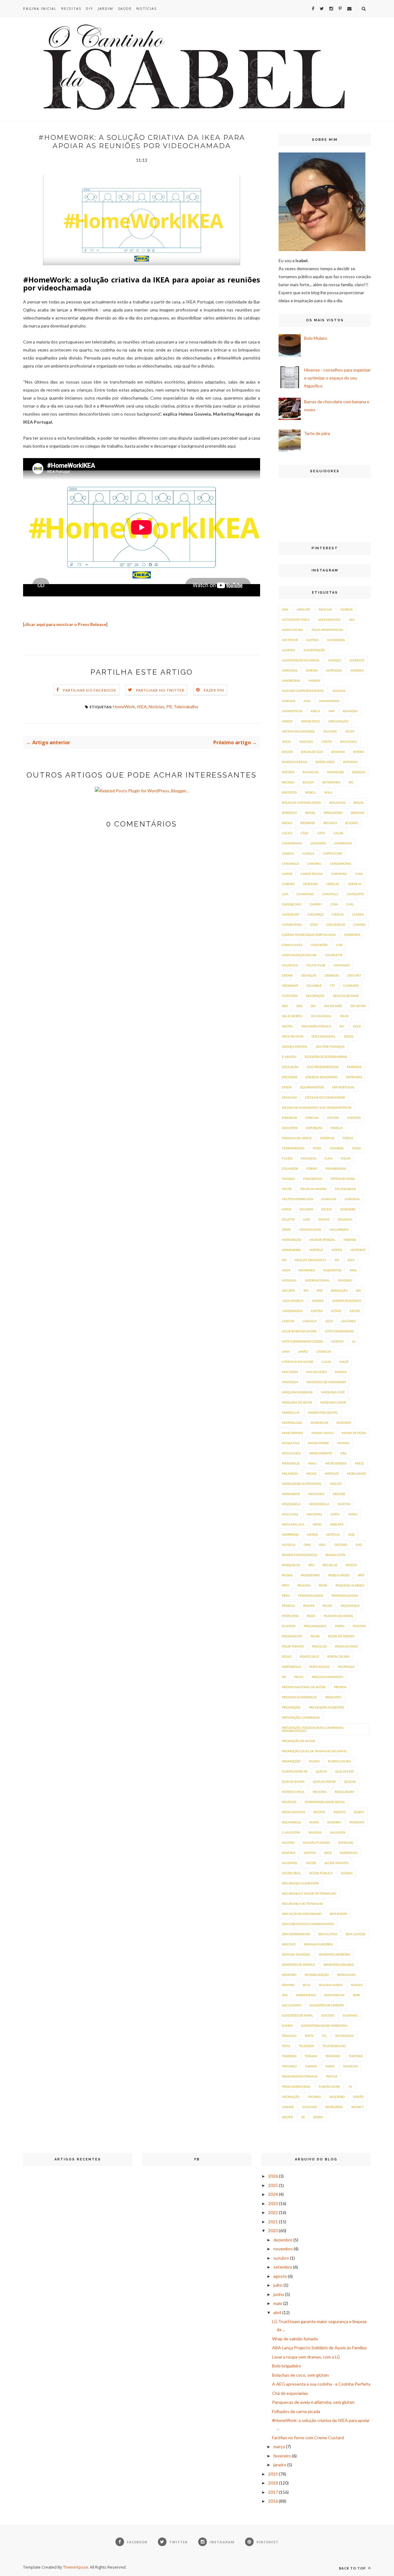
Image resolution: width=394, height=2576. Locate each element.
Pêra (286, 1595)
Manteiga (290, 1382)
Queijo (321, 1771)
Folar (346, 1158)
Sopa (356, 1995)
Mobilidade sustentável (302, 1484)
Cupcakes (290, 996)
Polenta (359, 1626)
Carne (287, 874)
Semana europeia (318, 1944)
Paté (361, 1575)
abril (277, 2312)
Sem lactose (356, 1934)
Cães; (305, 833)
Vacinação (291, 2097)
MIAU (312, 1463)
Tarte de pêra (317, 433)
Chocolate (291, 914)
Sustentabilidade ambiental (324, 2025)
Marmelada (292, 1423)
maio (278, 2303)
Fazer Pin (214, 690)
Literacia (324, 1351)
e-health (289, 1057)
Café (321, 833)
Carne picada (312, 874)
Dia (313, 1006)
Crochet (354, 975)
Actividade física (296, 620)
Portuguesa (320, 1667)
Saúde (125, 8)
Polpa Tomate (293, 1646)
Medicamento (321, 1453)
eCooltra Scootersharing (326, 1057)
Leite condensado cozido (302, 1341)
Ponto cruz (309, 1656)
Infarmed (307, 1270)
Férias (348, 1138)
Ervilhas (289, 1097)
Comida (360, 924)
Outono (341, 1545)
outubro (281, 2258)
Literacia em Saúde (298, 1362)
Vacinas (314, 2097)
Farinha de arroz (297, 1138)
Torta (330, 2066)
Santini (310, 1853)
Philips (309, 1606)
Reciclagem (344, 1792)
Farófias (327, 1138)
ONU (322, 1545)
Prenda (340, 1687)
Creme (287, 975)
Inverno (345, 1280)
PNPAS (340, 1626)
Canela (309, 853)
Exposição (314, 1128)
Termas (311, 2056)
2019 (273, 2474)
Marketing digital (323, 1412)
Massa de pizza (354, 1433)
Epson (287, 1087)
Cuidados (351, 985)
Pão (311, 1565)
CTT (332, 985)
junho (279, 2294)
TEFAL (286, 2046)
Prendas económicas (299, 1697)
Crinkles (332, 975)
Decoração (315, 996)
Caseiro (288, 884)
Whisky (357, 2107)
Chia (334, 904)
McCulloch (291, 1453)
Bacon (287, 752)
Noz (351, 1534)
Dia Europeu (292, 1016)
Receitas (71, 8)
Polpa (315, 1636)
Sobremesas (306, 1995)
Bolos (358, 802)
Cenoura (310, 884)
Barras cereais (295, 762)
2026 (273, 2176)
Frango (288, 1179)
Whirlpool (334, 2107)
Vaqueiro (337, 2097)
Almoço (335, 660)
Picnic (328, 1606)
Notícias (147, 8)
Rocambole (291, 1822)
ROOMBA (334, 1822)
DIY (90, 8)
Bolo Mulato (316, 338)
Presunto (333, 1697)
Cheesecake (292, 904)
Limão (303, 1351)
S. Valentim (291, 1832)
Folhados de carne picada (296, 2411)
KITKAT (336, 1311)
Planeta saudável (339, 1616)
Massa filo (291, 1443)
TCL (324, 2036)
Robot (359, 1812)
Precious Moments (327, 1677)
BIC (351, 782)
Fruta (287, 1189)
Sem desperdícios (296, 1934)
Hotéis (337, 1250)
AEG (352, 620)
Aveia (286, 742)
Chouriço (316, 914)
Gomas (324, 1219)
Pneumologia (315, 1626)
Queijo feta (345, 1771)
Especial (312, 1118)
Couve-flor (316, 965)
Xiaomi (287, 2117)
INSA (353, 1270)
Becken (288, 782)
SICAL (307, 1985)
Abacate (304, 609)
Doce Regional (324, 1036)
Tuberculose (329, 2086)
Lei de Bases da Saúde (299, 1331)
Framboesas (336, 1168)
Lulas (326, 1362)
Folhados (290, 1168)
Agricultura (293, 630)
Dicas (344, 1016)
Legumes (348, 1321)
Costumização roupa (299, 955)
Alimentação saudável (301, 660)
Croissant (290, 985)
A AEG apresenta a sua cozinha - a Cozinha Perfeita (321, 2384)
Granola (345, 1219)
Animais (289, 701)
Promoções (291, 1761)
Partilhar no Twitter (160, 690)
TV (350, 2086)
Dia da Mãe (333, 1006)
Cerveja (355, 884)
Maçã (344, 1362)
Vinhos (288, 2107)
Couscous (290, 965)
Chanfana (305, 894)
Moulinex (316, 1494)
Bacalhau (349, 742)
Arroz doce (310, 721)
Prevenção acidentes (326, 1707)
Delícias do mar (346, 996)
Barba (359, 752)
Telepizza (307, 2046)
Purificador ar (295, 1771)
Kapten (317, 1311)
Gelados (306, 1209)
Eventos (354, 1118)
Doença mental (295, 1046)
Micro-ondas (336, 1463)
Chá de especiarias (290, 2393)
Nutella (289, 1545)
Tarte (309, 2036)
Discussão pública (316, 1026)
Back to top (353, 2568)
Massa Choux (322, 1433)
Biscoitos (289, 792)
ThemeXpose (76, 2567)
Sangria (289, 1853)
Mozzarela (291, 1504)
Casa (359, 874)
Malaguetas (316, 1372)
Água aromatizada (327, 630)
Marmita (344, 1423)
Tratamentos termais (300, 2076)
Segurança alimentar (300, 1883)
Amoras (357, 670)
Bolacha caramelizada (302, 802)
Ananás (339, 691)
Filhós (287, 1158)
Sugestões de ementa (327, 2005)
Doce (357, 1026)
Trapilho (350, 2066)
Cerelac (333, 884)
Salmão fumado (316, 1843)
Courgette (334, 955)
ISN (358, 1290)
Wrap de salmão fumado (295, 2339)
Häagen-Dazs (310, 1229)
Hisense (350, 1240)
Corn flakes (292, 945)
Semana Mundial (296, 1954)
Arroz (287, 721)
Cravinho (342, 965)
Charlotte (356, 894)
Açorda (346, 609)
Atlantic (330, 731)
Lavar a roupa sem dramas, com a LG (306, 2357)
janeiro (280, 2465)
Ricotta (319, 1812)
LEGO (329, 1321)
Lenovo (337, 1341)
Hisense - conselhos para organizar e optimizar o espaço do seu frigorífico (337, 378)
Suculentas (291, 2005)
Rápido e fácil (293, 1792)
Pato (285, 1585)
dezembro (283, 2240)
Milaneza (290, 1473)
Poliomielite (292, 1636)
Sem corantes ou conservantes (308, 1924)
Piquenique (350, 1606)
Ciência (338, 914)
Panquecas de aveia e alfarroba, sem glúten (313, 2402)
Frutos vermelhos (298, 1199)
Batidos (288, 772)
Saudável (290, 1863)
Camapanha (292, 843)
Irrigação (339, 1290)
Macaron (290, 1372)
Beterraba (331, 782)
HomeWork (124, 707)
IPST (320, 1290)
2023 (273, 2203)
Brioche (358, 813)
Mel (344, 1453)
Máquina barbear (297, 1392)
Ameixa (312, 670)
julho (278, 2285)
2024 (273, 2194)
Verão (358, 2097)
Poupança (346, 1667)
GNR (307, 1219)
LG (354, 1341)
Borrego (289, 813)
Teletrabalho (186, 707)
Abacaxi (325, 609)
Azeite (327, 742)
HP (284, 1260)
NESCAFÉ (337, 1524)
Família (337, 1128)
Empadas (354, 1067)
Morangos (291, 1494)
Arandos (350, 711)
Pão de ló (330, 1565)
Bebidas (359, 772)
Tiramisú (289, 2066)
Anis (307, 701)
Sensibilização (317, 1975)
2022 (273, 2212)
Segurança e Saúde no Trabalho (309, 1893)
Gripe (286, 1229)
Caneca (288, 853)
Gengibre (348, 1209)
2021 (273, 2222)
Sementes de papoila (299, 1965)
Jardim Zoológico (347, 1301)
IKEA (142, 707)
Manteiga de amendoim (326, 1382)
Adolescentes (329, 620)
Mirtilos (332, 1473)
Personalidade (311, 1595)
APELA (315, 711)
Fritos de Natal (343, 1179)
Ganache (329, 1199)
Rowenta (357, 1822)
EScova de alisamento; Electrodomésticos (317, 1107)
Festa (317, 1148)
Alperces (357, 660)
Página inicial (40, 8)
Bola (328, 792)
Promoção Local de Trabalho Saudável (315, 1751)
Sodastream (334, 1995)
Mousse (339, 1494)
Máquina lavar (333, 1402)
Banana (338, 752)
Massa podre (318, 1443)
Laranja (310, 1321)
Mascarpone (293, 1433)
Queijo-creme (324, 1782)
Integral (289, 1280)
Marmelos (319, 1423)
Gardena (352, 1199)
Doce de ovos (293, 1036)
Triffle (332, 2076)
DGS (299, 1006)
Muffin (344, 1504)
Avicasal (306, 742)
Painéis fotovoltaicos (300, 1555)
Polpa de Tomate (341, 1636)
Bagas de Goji (312, 752)
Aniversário (329, 701)
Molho (336, 1484)
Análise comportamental (303, 691)
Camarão (318, 843)
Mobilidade (356, 1473)
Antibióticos (292, 711)
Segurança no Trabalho (302, 1904)
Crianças (309, 975)
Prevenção (291, 1707)
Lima (286, 1351)
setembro (283, 2267)
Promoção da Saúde (299, 1741)
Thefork (356, 2056)
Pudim (314, 1761)
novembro (283, 2249)
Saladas (315, 1832)
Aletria (312, 640)
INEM (286, 1270)
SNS (285, 1995)
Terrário (333, 2056)
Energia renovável (322, 1077)
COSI (339, 945)
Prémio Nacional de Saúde (304, 1687)
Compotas (352, 935)
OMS (307, 1545)
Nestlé (313, 1534)
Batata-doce (325, 762)
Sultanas (350, 2015)
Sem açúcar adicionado (302, 1914)
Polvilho (319, 1646)
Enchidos (290, 1077)
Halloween (339, 1229)
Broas (287, 823)
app (331, 711)
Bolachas (337, 802)
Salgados (338, 1832)
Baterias (350, 762)
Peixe (323, 1585)
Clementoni (292, 924)
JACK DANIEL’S (293, 1301)
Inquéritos (332, 1270)
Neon (317, 1524)
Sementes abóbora (335, 1954)
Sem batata (338, 1914)
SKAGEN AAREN (331, 1985)
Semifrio (289, 1975)
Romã (314, 1822)
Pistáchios (290, 1616)
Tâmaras (289, 2036)
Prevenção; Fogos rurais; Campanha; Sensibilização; (313, 1729)
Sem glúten (328, 1934)
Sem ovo (289, 1944)
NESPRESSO (290, 1534)
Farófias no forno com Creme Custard (308, 2438)
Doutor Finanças (330, 1046)
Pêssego (288, 1606)
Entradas (354, 1077)
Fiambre (337, 1148)
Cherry (316, 904)
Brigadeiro (333, 813)
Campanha (343, 843)
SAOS (328, 1853)
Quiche (350, 1782)
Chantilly (330, 894)
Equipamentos (312, 1087)
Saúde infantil (337, 1863)
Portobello (291, 1667)
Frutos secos (345, 1189)
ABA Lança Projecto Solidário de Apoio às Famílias (320, 2348)
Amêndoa (334, 670)
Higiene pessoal (322, 1240)
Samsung (346, 1843)
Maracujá (291, 1412)
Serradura (346, 1975)
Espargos (289, 1118)
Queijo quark (293, 1782)
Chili (350, 904)
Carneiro (339, 874)
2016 (273, 2501)
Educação (290, 1067)
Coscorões (319, 945)
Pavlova (304, 1585)
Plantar (289, 1626)
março (279, 2446)
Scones (347, 1873)
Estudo (333, 1118)
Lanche (288, 1321)
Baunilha (311, 772)
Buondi (352, 823)
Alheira (289, 650)
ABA (285, 609)
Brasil (310, 813)
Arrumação (338, 721)
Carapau (314, 863)
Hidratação (291, 1240)
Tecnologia (345, 2036)
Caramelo (290, 863)
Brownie (308, 823)
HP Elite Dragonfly (310, 1260)
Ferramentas (293, 1148)
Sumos (287, 2025)
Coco (314, 924)
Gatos (287, 1209)
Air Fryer (290, 640)
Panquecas (291, 1565)
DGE (285, 1006)
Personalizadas (345, 1595)
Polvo (287, 1656)
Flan (328, 1158)
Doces (349, 1036)
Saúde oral (291, 1873)
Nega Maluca (293, 1524)
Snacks (357, 1985)
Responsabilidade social (325, 1802)
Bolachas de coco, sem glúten (300, 2375)
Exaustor (290, 1128)
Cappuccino (333, 853)
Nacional (314, 1514)
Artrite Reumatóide (298, 731)
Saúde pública (321, 1873)
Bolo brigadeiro (287, 2366)
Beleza (308, 782)
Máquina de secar (297, 1402)
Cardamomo (340, 863)
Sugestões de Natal (298, 2015)
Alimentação (314, 650)
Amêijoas (290, 670)
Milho (311, 1473)
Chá (285, 894)
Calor (338, 833)
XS (303, 2117)
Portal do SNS (338, 1656)
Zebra (318, 2117)
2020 (273, 2231)
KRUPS (355, 1311)
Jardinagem (292, 1311)
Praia (299, 1677)
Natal (335, 1514)
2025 (273, 2185)
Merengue (291, 1463)
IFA (337, 1260)
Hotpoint (358, 1250)
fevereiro (282, 2456)
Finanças (308, 1158)
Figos (356, 1148)
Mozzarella (319, 1504)
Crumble (314, 985)
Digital (287, 1026)
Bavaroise (336, 772)
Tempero (289, 2056)
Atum (350, 731)
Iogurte (289, 1290)
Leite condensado (339, 1331)
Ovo (359, 1545)
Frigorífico (313, 1179)
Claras (358, 914)
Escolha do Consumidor (325, 1097)
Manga (341, 1372)
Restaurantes (293, 1812)
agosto (280, 2276)
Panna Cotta (336, 1555)
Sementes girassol (339, 1965)
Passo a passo (339, 1575)
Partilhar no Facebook (90, 690)
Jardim (106, 8)
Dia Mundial (321, 1016)
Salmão (288, 1843)
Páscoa (351, 1565)
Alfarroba (336, 640)
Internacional (317, 1280)
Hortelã (316, 1250)
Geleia (327, 1209)
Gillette (288, 1219)
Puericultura (339, 1761)
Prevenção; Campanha (301, 1717)
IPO (306, 1290)
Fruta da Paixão (313, 1189)
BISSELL (311, 792)
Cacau (287, 833)
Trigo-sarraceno (296, 2086)
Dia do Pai (358, 1006)
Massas (343, 1443)
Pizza (311, 1616)
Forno (312, 1168)
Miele (360, 1463)
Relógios (289, 1802)
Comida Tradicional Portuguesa (309, 935)
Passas (287, 1575)
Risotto (340, 1812)
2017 (273, 2492)
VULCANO (309, 2107)
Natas (353, 1514)
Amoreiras (291, 681)
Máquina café (333, 1392)
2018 (273, 2483)
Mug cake (290, 1514)
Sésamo (288, 1985)
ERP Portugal (343, 1087)
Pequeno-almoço (350, 1585)
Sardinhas (349, 1853)
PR (169, 707)
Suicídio (328, 2015)
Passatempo (310, 1575)
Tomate (311, 2066)
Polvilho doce (346, 1646)
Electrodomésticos (323, 1067)
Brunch (330, 823)
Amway (315, 681)
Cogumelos (336, 924)
